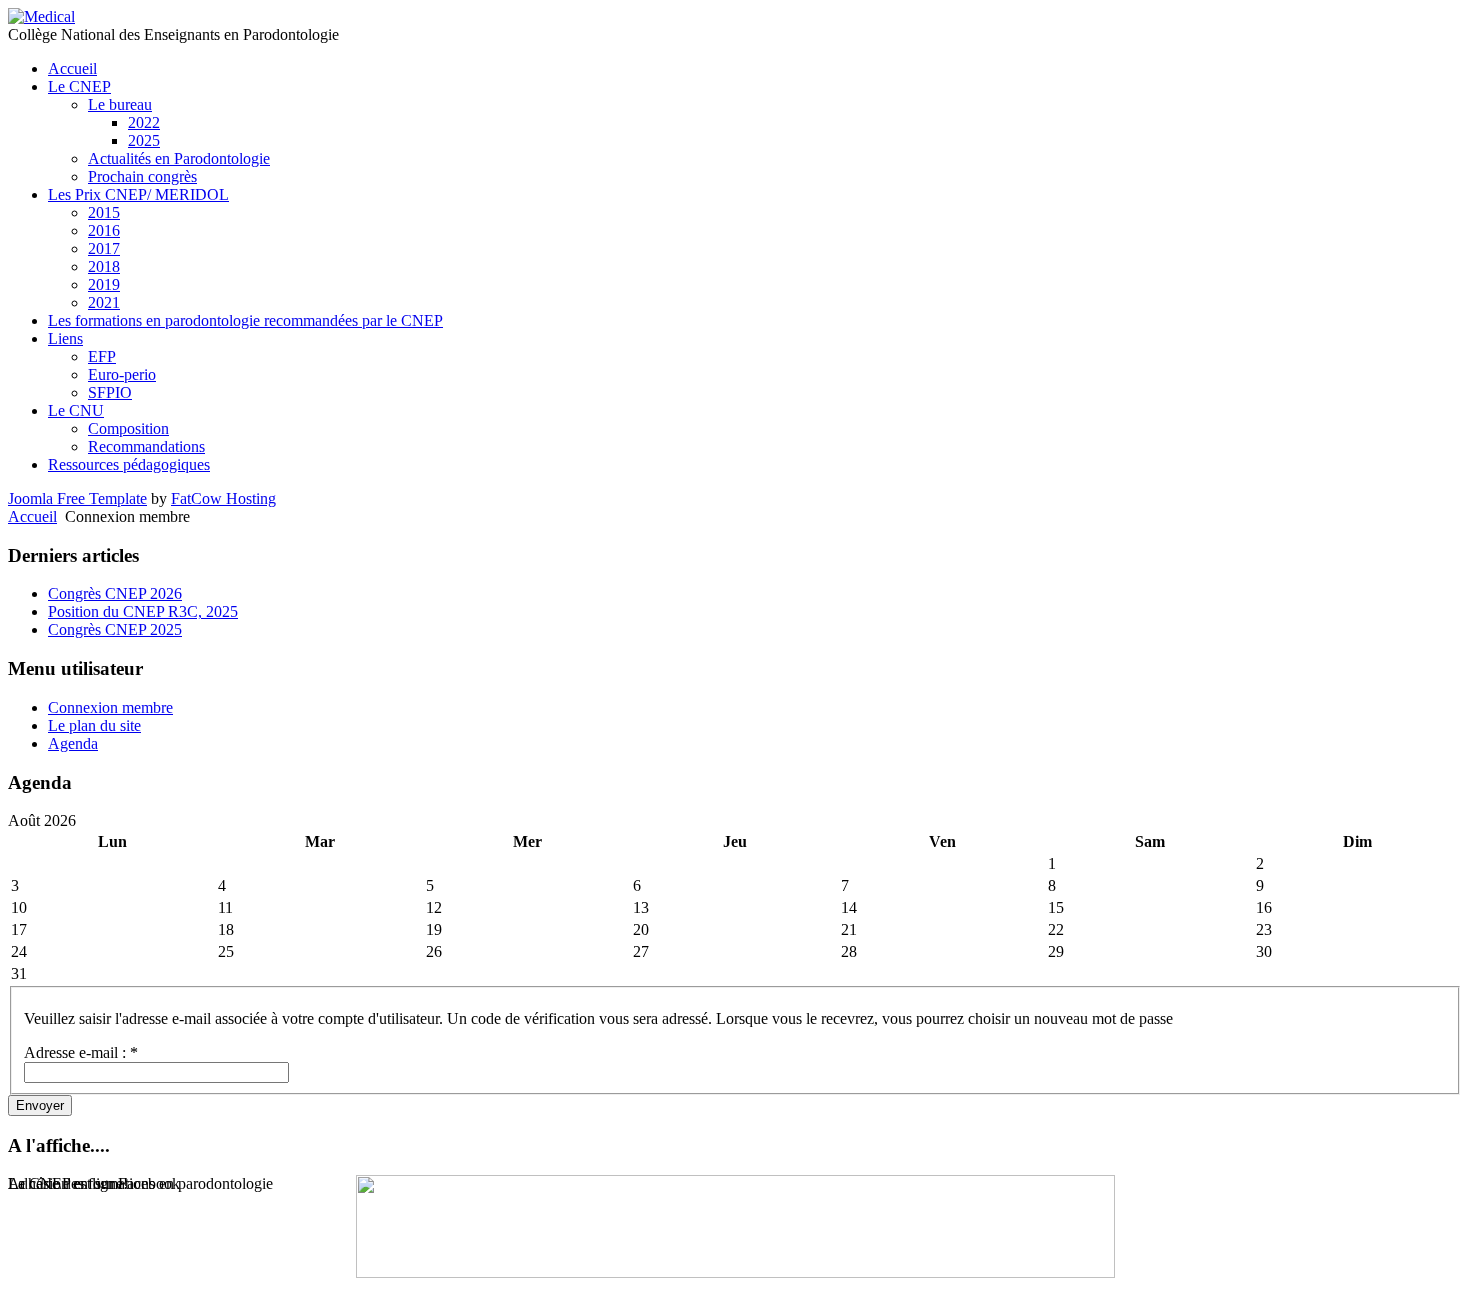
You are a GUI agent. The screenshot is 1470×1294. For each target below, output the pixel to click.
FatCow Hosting (223, 498)
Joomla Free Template (77, 498)
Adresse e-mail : (81, 1052)
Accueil (32, 516)
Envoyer (40, 1105)
